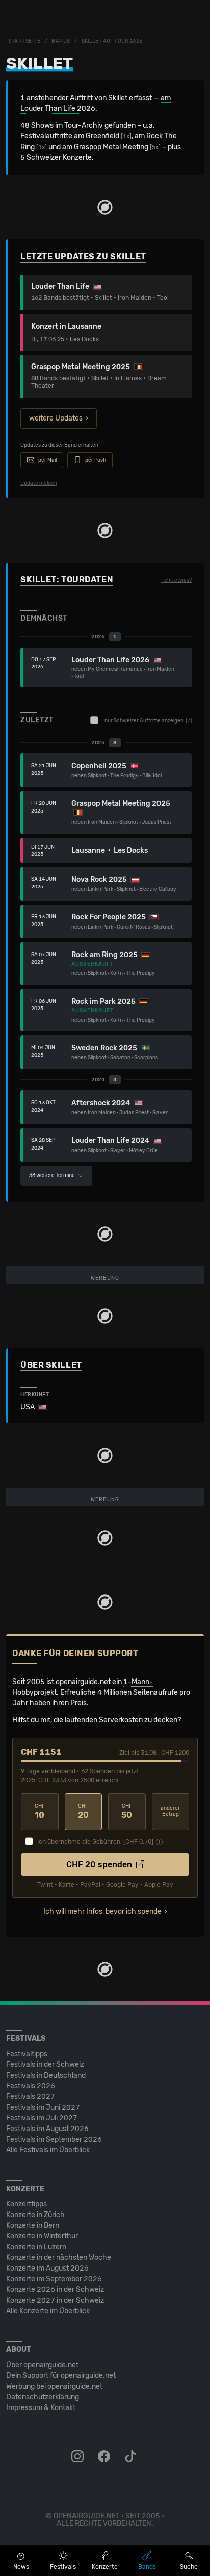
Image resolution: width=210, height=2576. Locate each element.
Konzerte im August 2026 (47, 2268)
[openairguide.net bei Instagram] (78, 2457)
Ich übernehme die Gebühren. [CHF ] (95, 1842)
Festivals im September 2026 (54, 2139)
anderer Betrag (170, 1812)
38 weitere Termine (52, 1175)
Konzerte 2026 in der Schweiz (55, 2290)
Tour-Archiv (84, 125)
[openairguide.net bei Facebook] (105, 2457)
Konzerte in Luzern (36, 2247)
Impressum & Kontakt (41, 2408)
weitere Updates (56, 418)
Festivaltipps (27, 2054)
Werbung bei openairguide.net (54, 2386)
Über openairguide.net (42, 2365)
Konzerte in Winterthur (42, 2236)
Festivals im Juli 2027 (42, 2118)
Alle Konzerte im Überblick (48, 2311)
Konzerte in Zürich (35, 2215)
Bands (61, 41)
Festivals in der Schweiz (45, 2065)
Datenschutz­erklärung (43, 2397)
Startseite (24, 41)
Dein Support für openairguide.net (61, 2376)
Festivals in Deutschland (46, 2075)
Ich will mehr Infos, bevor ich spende (102, 1911)
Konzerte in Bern (33, 2225)
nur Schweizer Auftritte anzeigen (148, 721)
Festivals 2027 (31, 2097)
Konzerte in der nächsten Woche (59, 2258)
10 (40, 1812)
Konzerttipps (27, 2204)
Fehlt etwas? (176, 580)
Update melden (39, 483)
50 (127, 1812)
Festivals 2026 (31, 2086)
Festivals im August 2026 (47, 2129)
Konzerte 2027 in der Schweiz (55, 2300)
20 (83, 1812)
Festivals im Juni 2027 (43, 2107)
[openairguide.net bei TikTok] (132, 2457)
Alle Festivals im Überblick (48, 2150)
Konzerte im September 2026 (54, 2279)
